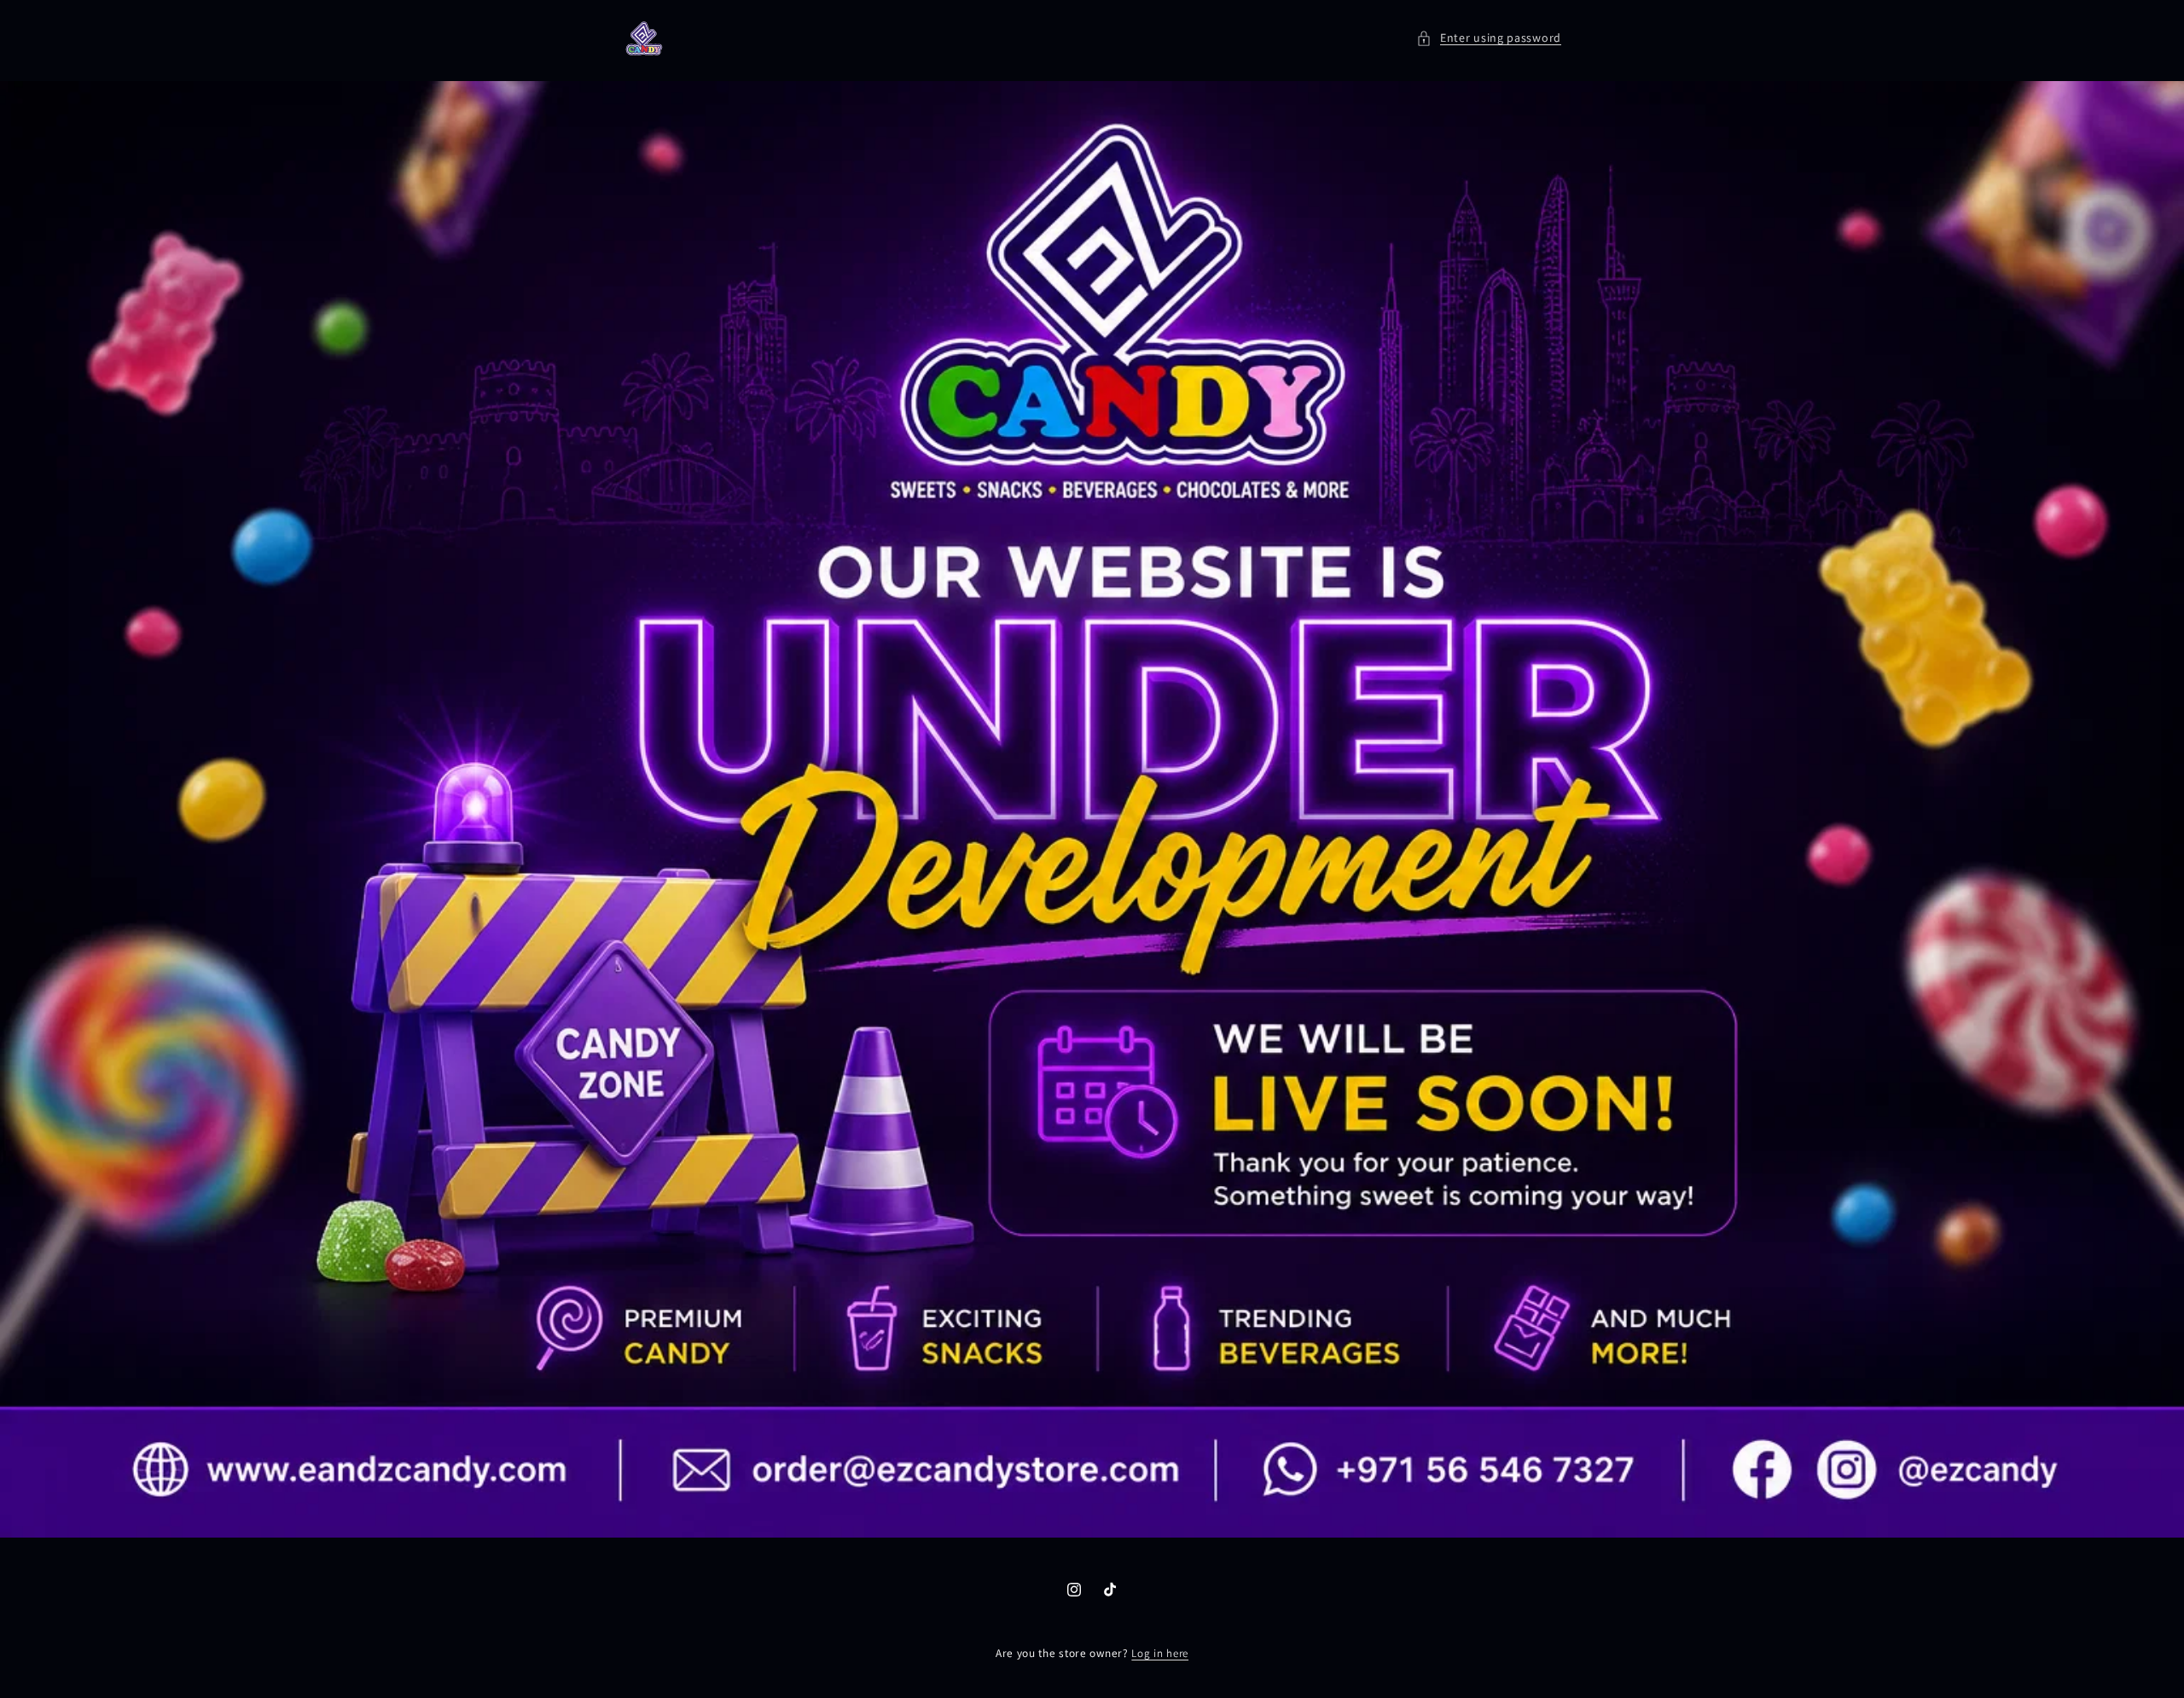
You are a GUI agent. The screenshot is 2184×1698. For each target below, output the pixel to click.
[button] (1489, 38)
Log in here (1160, 1653)
